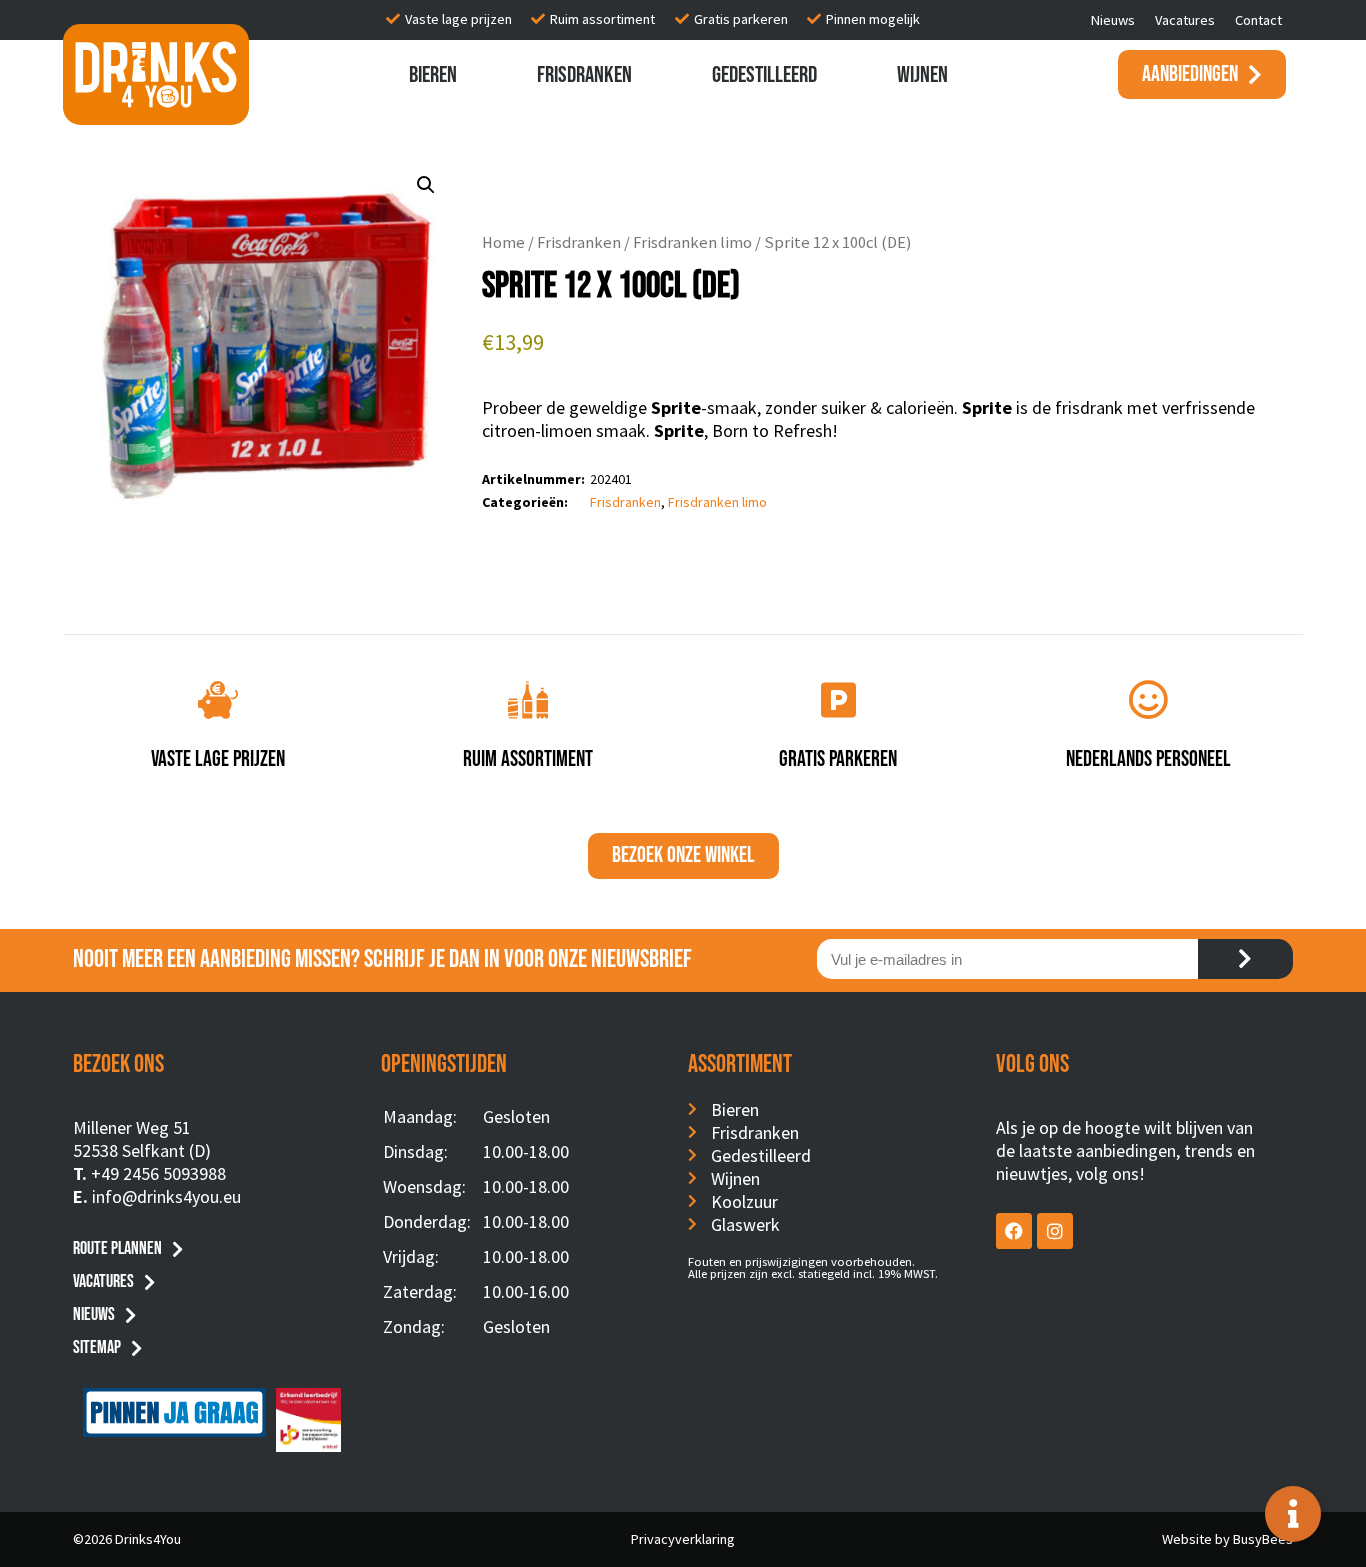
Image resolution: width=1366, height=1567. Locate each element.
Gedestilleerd (764, 75)
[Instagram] (1055, 1231)
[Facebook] (1014, 1231)
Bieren (433, 75)
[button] (426, 185)
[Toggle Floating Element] (1293, 1514)
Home (503, 242)
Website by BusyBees (1227, 1539)
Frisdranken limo (692, 242)
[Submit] (1245, 959)
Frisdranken (584, 75)
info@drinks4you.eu (166, 1196)
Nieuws (1113, 20)
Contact (1258, 20)
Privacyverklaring (683, 1539)
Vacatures (1185, 20)
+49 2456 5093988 (158, 1173)
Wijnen (922, 75)
